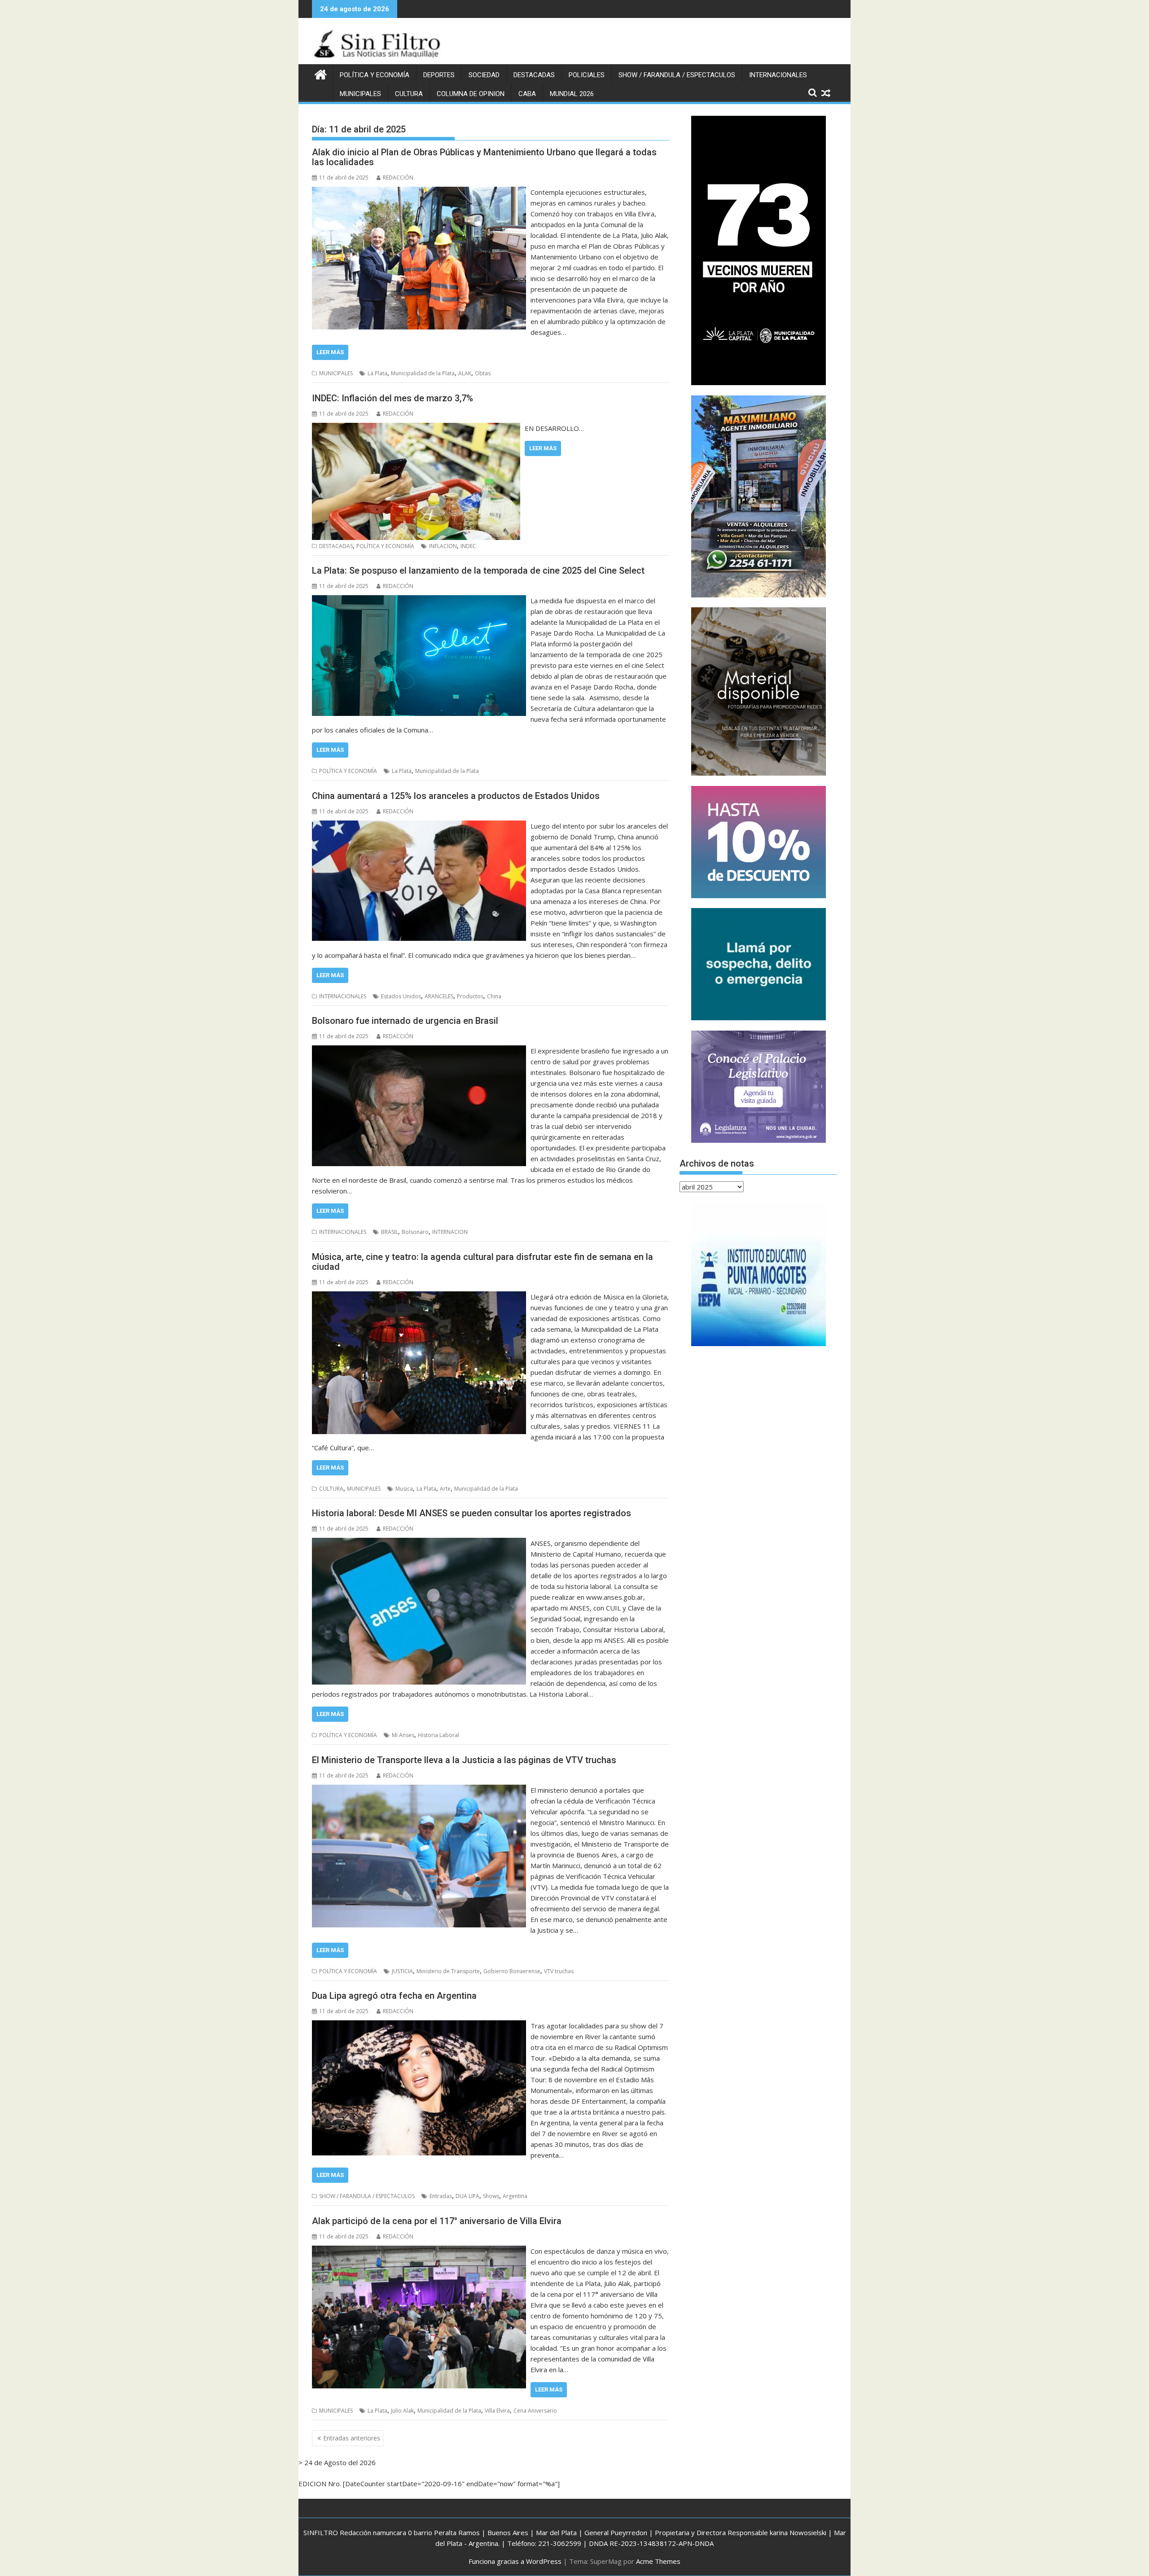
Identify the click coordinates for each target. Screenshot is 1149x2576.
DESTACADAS (534, 75)
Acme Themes (658, 2561)
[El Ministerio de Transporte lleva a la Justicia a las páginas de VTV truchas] (419, 1790)
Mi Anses (403, 1735)
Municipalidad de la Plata (423, 373)
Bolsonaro (415, 1232)
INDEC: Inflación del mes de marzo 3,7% (393, 398)
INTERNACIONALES (778, 75)
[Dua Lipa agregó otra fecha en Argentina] (419, 2026)
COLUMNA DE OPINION (471, 94)
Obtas (483, 373)
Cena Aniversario (535, 2411)
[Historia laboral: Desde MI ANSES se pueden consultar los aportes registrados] (419, 1543)
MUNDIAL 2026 (572, 94)
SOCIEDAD (484, 75)
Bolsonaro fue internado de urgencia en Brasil (405, 1021)
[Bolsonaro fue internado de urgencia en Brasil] (419, 1051)
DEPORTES (439, 75)
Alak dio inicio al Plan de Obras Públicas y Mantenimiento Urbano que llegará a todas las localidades (484, 157)
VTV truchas (559, 1971)
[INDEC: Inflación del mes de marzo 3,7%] (416, 428)
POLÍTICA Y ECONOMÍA (375, 75)
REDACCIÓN (398, 178)
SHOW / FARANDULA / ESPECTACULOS (677, 75)
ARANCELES (439, 996)
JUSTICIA (402, 1971)
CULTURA (409, 94)
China (494, 996)
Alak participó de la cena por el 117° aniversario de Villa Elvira (437, 2221)
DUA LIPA (467, 2196)
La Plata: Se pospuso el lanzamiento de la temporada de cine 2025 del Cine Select (478, 570)
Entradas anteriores (352, 2438)
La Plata (377, 373)
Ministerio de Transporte (448, 1971)
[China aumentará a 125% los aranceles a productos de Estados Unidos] (419, 826)
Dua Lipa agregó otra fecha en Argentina (394, 1996)
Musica (404, 1489)
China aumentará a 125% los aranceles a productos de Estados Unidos (456, 796)
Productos (470, 996)
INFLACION (443, 546)
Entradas (441, 2196)
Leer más (330, 352)
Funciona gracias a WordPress (515, 2561)
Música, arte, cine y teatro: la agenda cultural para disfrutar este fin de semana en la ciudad (482, 1262)
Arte (445, 1489)
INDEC (468, 546)
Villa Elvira (497, 2411)
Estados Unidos (401, 996)
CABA (527, 94)
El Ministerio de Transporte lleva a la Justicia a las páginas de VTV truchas (464, 1760)
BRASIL (390, 1232)
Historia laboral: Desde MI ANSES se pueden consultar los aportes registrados (471, 1513)
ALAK (465, 373)
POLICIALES (587, 75)
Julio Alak (402, 2411)
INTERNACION (450, 1232)
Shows (491, 2196)
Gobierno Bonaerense (512, 1971)
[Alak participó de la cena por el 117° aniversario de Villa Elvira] (419, 2251)
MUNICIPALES (360, 94)
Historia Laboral (439, 1735)
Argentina (515, 2196)
